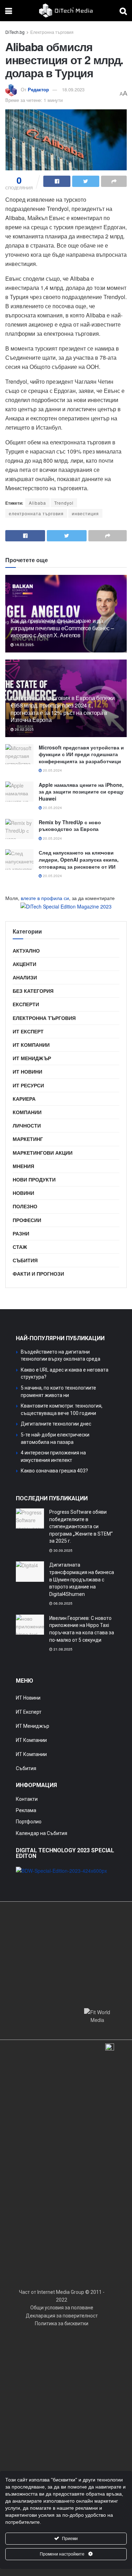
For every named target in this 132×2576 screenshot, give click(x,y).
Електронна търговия (52, 32)
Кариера (24, 1099)
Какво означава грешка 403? (54, 1471)
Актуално (26, 950)
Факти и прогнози (38, 1274)
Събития (25, 1260)
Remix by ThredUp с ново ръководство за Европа (70, 826)
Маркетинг (28, 1139)
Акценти (24, 964)
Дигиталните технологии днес (56, 1424)
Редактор (38, 89)
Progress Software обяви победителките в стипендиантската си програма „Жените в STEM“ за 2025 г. (81, 1526)
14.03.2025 (24, 645)
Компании (27, 1112)
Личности (27, 1125)
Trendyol (64, 503)
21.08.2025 (62, 1649)
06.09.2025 (62, 1603)
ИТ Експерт (28, 1031)
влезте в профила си (45, 898)
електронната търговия (36, 513)
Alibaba (37, 503)
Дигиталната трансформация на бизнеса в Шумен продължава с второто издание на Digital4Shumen (82, 1579)
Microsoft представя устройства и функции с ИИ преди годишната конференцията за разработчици (81, 754)
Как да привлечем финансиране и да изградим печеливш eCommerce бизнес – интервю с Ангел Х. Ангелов (62, 628)
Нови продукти (34, 1179)
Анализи (25, 977)
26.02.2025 (24, 729)
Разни (21, 1233)
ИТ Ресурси (28, 1085)
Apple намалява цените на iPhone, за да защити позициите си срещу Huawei (81, 792)
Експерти (26, 1004)
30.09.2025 (62, 1550)
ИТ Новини (27, 1071)
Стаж (20, 1247)
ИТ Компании (31, 1045)
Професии (27, 1220)
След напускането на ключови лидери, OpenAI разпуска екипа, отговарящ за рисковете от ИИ (79, 859)
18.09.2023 (73, 89)
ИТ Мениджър (32, 1058)
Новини (23, 1193)
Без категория (33, 991)
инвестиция (85, 513)
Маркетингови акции (43, 1153)
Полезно (25, 1206)
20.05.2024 (52, 770)
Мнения (23, 1166)
